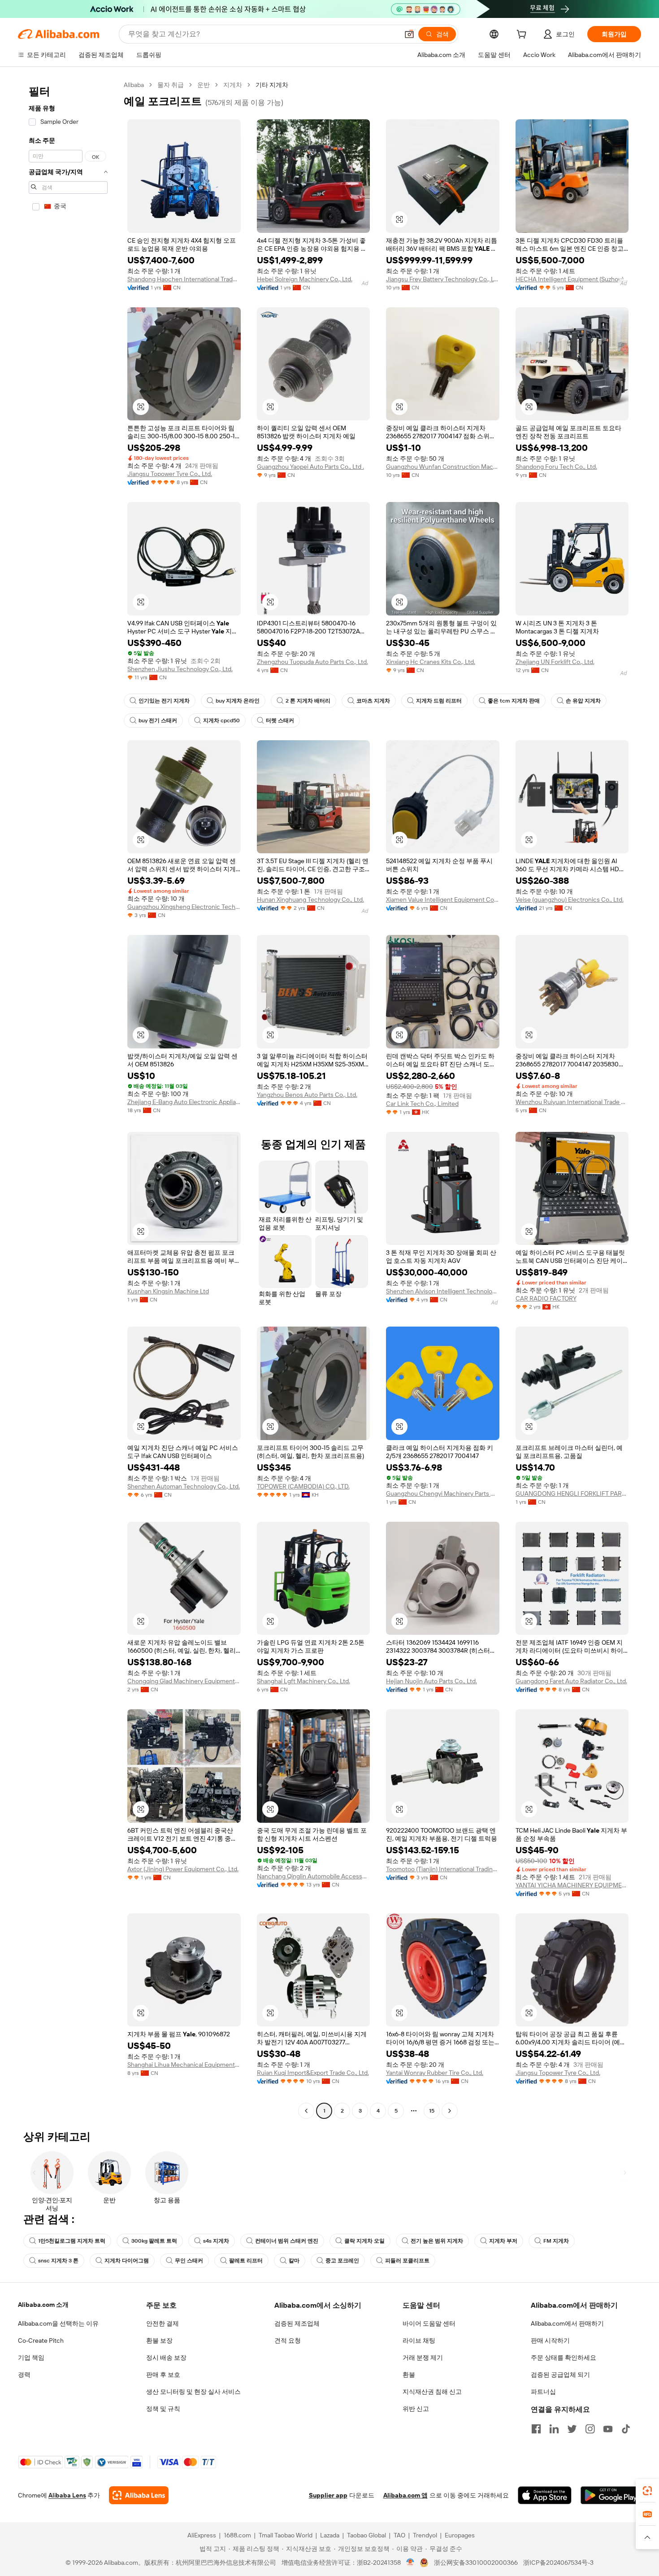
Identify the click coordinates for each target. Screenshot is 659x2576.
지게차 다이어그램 (127, 2261)
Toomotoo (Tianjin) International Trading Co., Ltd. (443, 1869)
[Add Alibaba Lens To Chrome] (139, 2495)
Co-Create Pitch (41, 2340)
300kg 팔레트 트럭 (154, 2241)
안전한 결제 (163, 2323)
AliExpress (202, 2535)
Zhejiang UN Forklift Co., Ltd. (555, 662)
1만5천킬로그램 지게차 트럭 (72, 2241)
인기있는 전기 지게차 (164, 701)
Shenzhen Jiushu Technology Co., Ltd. (180, 669)
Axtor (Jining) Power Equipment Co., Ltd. (183, 1869)
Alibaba (134, 85)
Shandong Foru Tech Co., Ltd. (556, 467)
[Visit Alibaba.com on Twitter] (572, 2429)
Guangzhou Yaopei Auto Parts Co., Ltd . (310, 467)
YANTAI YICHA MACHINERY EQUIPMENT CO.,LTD (572, 1885)
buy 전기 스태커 (158, 720)
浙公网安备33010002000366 (476, 2563)
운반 (204, 85)
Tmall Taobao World (286, 2535)
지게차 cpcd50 (221, 720)
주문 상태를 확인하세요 (564, 2358)
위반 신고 (416, 2409)
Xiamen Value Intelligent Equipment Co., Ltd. (443, 899)
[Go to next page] (450, 2111)
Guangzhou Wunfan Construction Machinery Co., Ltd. (443, 467)
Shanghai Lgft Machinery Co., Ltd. (303, 1681)
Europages (460, 2535)
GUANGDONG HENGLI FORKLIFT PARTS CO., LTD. (572, 1493)
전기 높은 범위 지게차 (437, 2241)
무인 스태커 (189, 2261)
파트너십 (543, 2392)
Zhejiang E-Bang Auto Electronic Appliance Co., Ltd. (184, 1102)
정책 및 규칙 (163, 2409)
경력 (24, 2375)
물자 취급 (171, 85)
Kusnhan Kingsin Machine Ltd (168, 1291)
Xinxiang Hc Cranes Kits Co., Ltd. (431, 662)
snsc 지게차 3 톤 (58, 2261)
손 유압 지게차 (583, 701)
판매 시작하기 (550, 2340)
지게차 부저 (503, 2241)
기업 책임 (31, 2358)
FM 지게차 (556, 2241)
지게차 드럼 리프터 (439, 701)
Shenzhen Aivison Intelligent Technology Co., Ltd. (443, 1291)
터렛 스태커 (280, 720)
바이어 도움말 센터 (429, 2323)
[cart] (523, 35)
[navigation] (68, 1099)
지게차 (233, 85)
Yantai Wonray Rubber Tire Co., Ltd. (435, 2073)
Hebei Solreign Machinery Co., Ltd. (305, 279)
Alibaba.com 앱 (405, 2495)
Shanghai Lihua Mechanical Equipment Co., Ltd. (184, 2065)
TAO (399, 2535)
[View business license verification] (410, 2563)
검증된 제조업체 (297, 2323)
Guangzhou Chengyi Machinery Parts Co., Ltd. (443, 1493)
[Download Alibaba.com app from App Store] (545, 2495)
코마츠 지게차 (373, 701)
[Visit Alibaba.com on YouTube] (608, 2429)
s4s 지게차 (216, 2241)
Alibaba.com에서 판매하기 (567, 2323)
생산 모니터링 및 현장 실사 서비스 (193, 2392)
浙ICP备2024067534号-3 (558, 2563)
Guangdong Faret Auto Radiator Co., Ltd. (571, 1681)
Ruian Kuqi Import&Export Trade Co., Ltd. (313, 2073)
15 (432, 2111)
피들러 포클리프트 (407, 2261)
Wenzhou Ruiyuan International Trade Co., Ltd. (572, 1102)
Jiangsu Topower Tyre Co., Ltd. (170, 474)
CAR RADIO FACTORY (546, 1298)
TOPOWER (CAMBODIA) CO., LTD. (303, 1486)
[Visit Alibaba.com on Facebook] (536, 2429)
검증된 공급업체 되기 (560, 2375)
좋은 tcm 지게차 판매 (514, 701)
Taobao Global (366, 2535)
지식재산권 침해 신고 (432, 2392)
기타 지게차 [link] (272, 85)
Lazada (330, 2535)
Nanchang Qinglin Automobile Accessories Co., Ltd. (314, 1876)
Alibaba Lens (67, 2495)
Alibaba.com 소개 (43, 2305)
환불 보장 (159, 2340)
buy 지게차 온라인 (238, 701)
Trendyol (425, 2535)
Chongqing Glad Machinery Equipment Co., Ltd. (184, 1681)
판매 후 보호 (163, 2375)
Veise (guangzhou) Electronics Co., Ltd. (570, 899)
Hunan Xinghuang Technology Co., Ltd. (310, 899)
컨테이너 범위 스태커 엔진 (287, 2241)
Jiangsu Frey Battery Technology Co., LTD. (443, 279)
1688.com (237, 2535)
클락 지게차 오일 (364, 2241)
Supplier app (328, 2495)
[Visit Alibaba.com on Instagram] (590, 2429)
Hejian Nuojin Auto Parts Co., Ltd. (431, 1681)
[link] (647, 2491)
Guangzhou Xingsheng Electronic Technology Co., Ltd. (184, 907)
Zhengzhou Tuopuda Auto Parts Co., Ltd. (312, 662)
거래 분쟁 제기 (423, 2358)
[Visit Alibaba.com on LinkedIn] (554, 2429)
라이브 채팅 (419, 2340)
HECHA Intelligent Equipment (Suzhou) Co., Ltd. (572, 279)
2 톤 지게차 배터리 (308, 701)
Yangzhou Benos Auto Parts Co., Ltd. (307, 1095)
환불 (409, 2375)
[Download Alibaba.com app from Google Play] (611, 2495)
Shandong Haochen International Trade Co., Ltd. (184, 279)
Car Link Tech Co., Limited (422, 1104)
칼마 (294, 2261)
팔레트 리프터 (246, 2261)
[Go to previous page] (306, 2111)
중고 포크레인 (342, 2261)
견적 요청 (288, 2340)
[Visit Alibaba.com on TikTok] (626, 2429)
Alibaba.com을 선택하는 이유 (58, 2323)
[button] (409, 34)
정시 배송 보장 (166, 2358)
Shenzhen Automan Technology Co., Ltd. (184, 1486)
